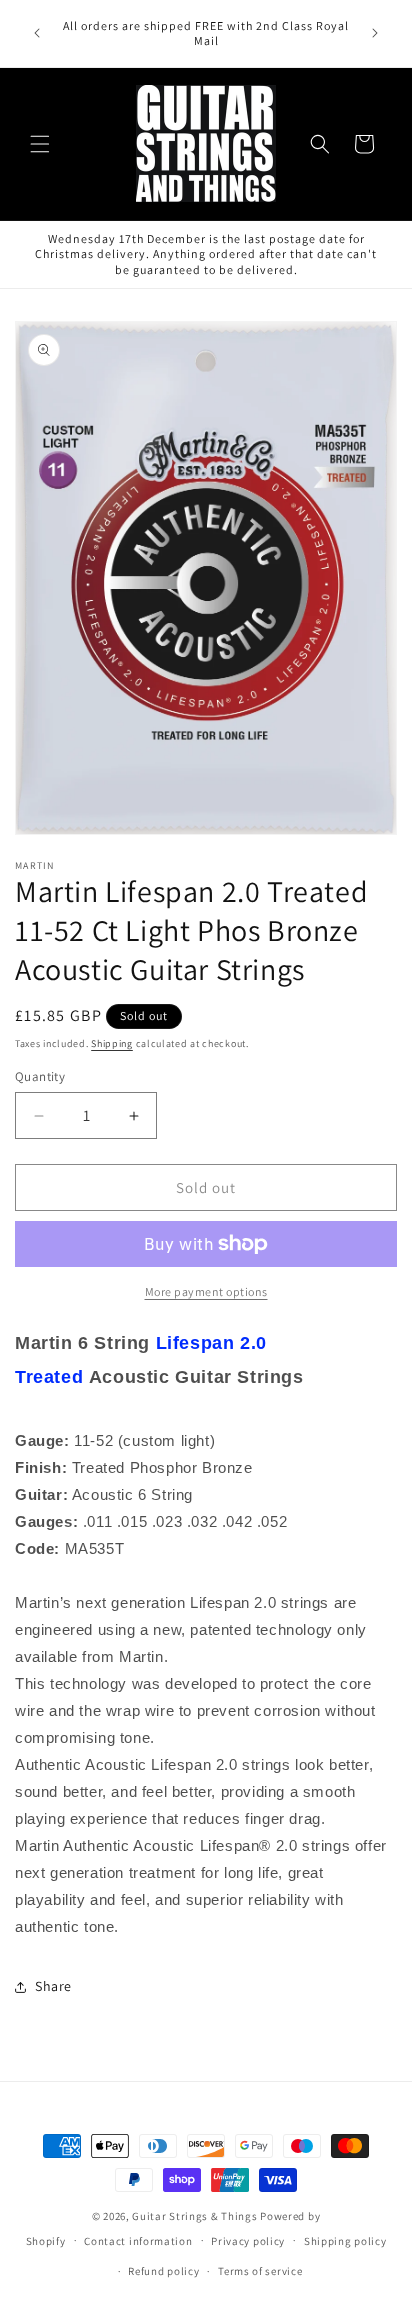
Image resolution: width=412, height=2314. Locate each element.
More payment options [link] (206, 1291)
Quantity (40, 1076)
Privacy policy (248, 2241)
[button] (40, 144)
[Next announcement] (375, 33)
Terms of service (260, 2271)
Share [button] (53, 1986)
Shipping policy (345, 2241)
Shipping (112, 1043)
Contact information (138, 2241)
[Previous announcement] (37, 33)
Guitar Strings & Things (194, 2216)
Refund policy (163, 2271)
